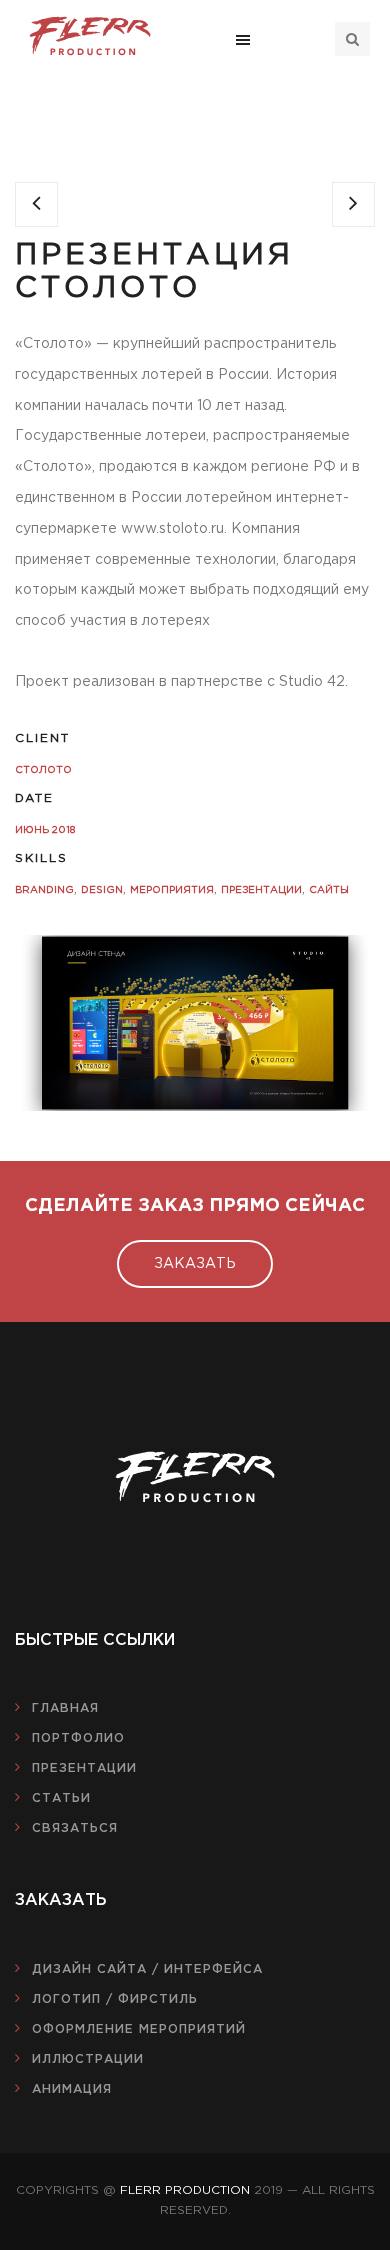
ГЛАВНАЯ (65, 1708)
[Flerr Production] (90, 36)
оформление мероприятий (139, 2029)
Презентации (84, 1768)
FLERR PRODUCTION (185, 2190)
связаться (75, 1828)
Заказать (195, 1264)
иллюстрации (88, 2059)
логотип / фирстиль (115, 1999)
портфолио (78, 1738)
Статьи (61, 1798)
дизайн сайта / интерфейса (147, 1969)
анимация (72, 2089)
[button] (243, 39)
